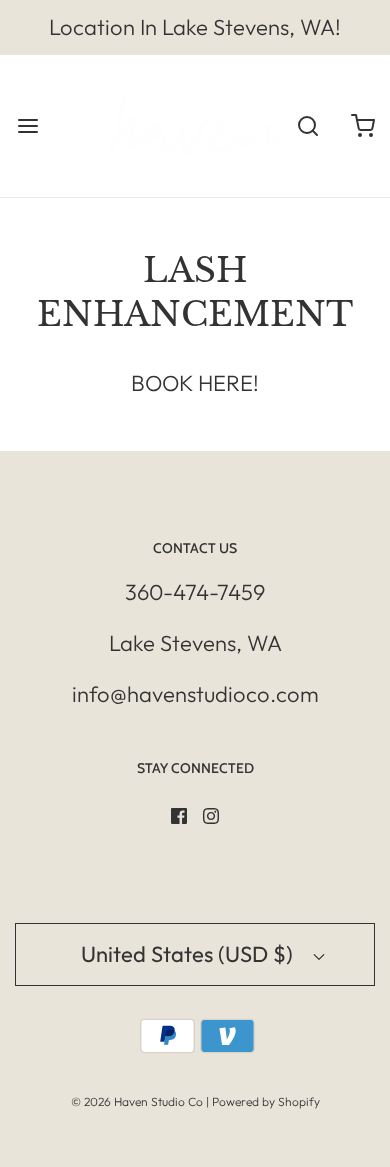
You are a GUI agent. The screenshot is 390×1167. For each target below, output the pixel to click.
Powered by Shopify (266, 1101)
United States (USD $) (189, 954)
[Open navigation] (27, 126)
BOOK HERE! (195, 383)
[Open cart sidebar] (362, 126)
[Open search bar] (307, 126)
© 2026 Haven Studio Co (137, 1101)
